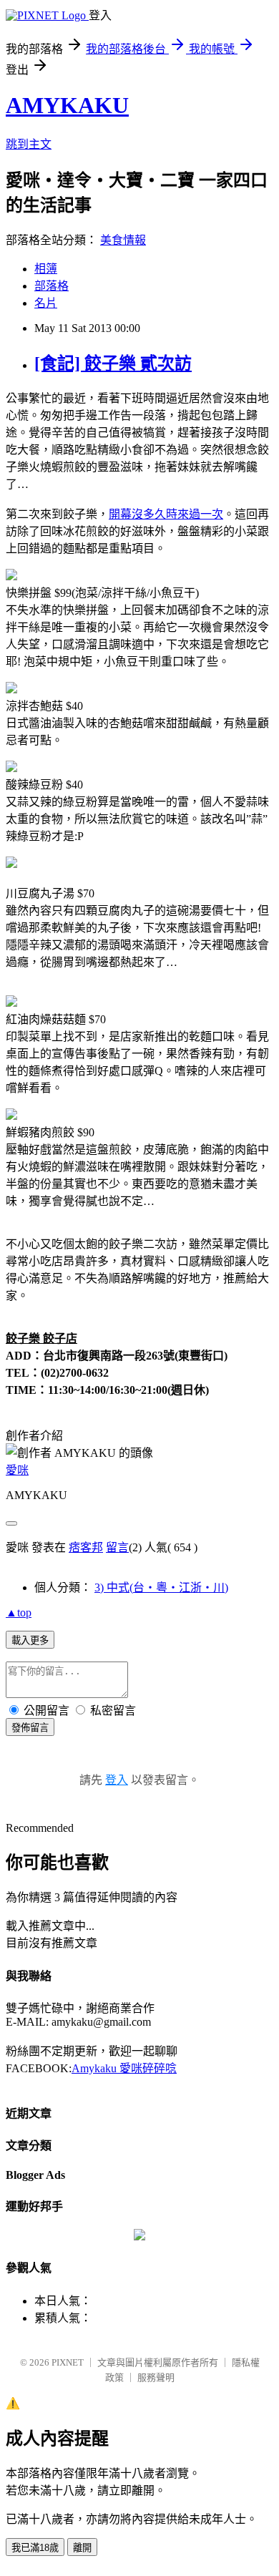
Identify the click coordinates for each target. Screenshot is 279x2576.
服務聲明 (156, 2377)
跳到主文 (29, 144)
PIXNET (68, 2362)
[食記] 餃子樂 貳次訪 (113, 364)
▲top (19, 1613)
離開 (82, 2548)
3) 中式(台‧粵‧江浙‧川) (161, 1587)
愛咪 (17, 1470)
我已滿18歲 (35, 2548)
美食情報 (123, 240)
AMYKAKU (67, 105)
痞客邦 (86, 1547)
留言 (117, 1547)
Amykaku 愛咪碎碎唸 (124, 2068)
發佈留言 (30, 1728)
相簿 (46, 269)
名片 (46, 303)
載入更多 (30, 1640)
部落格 (52, 286)
